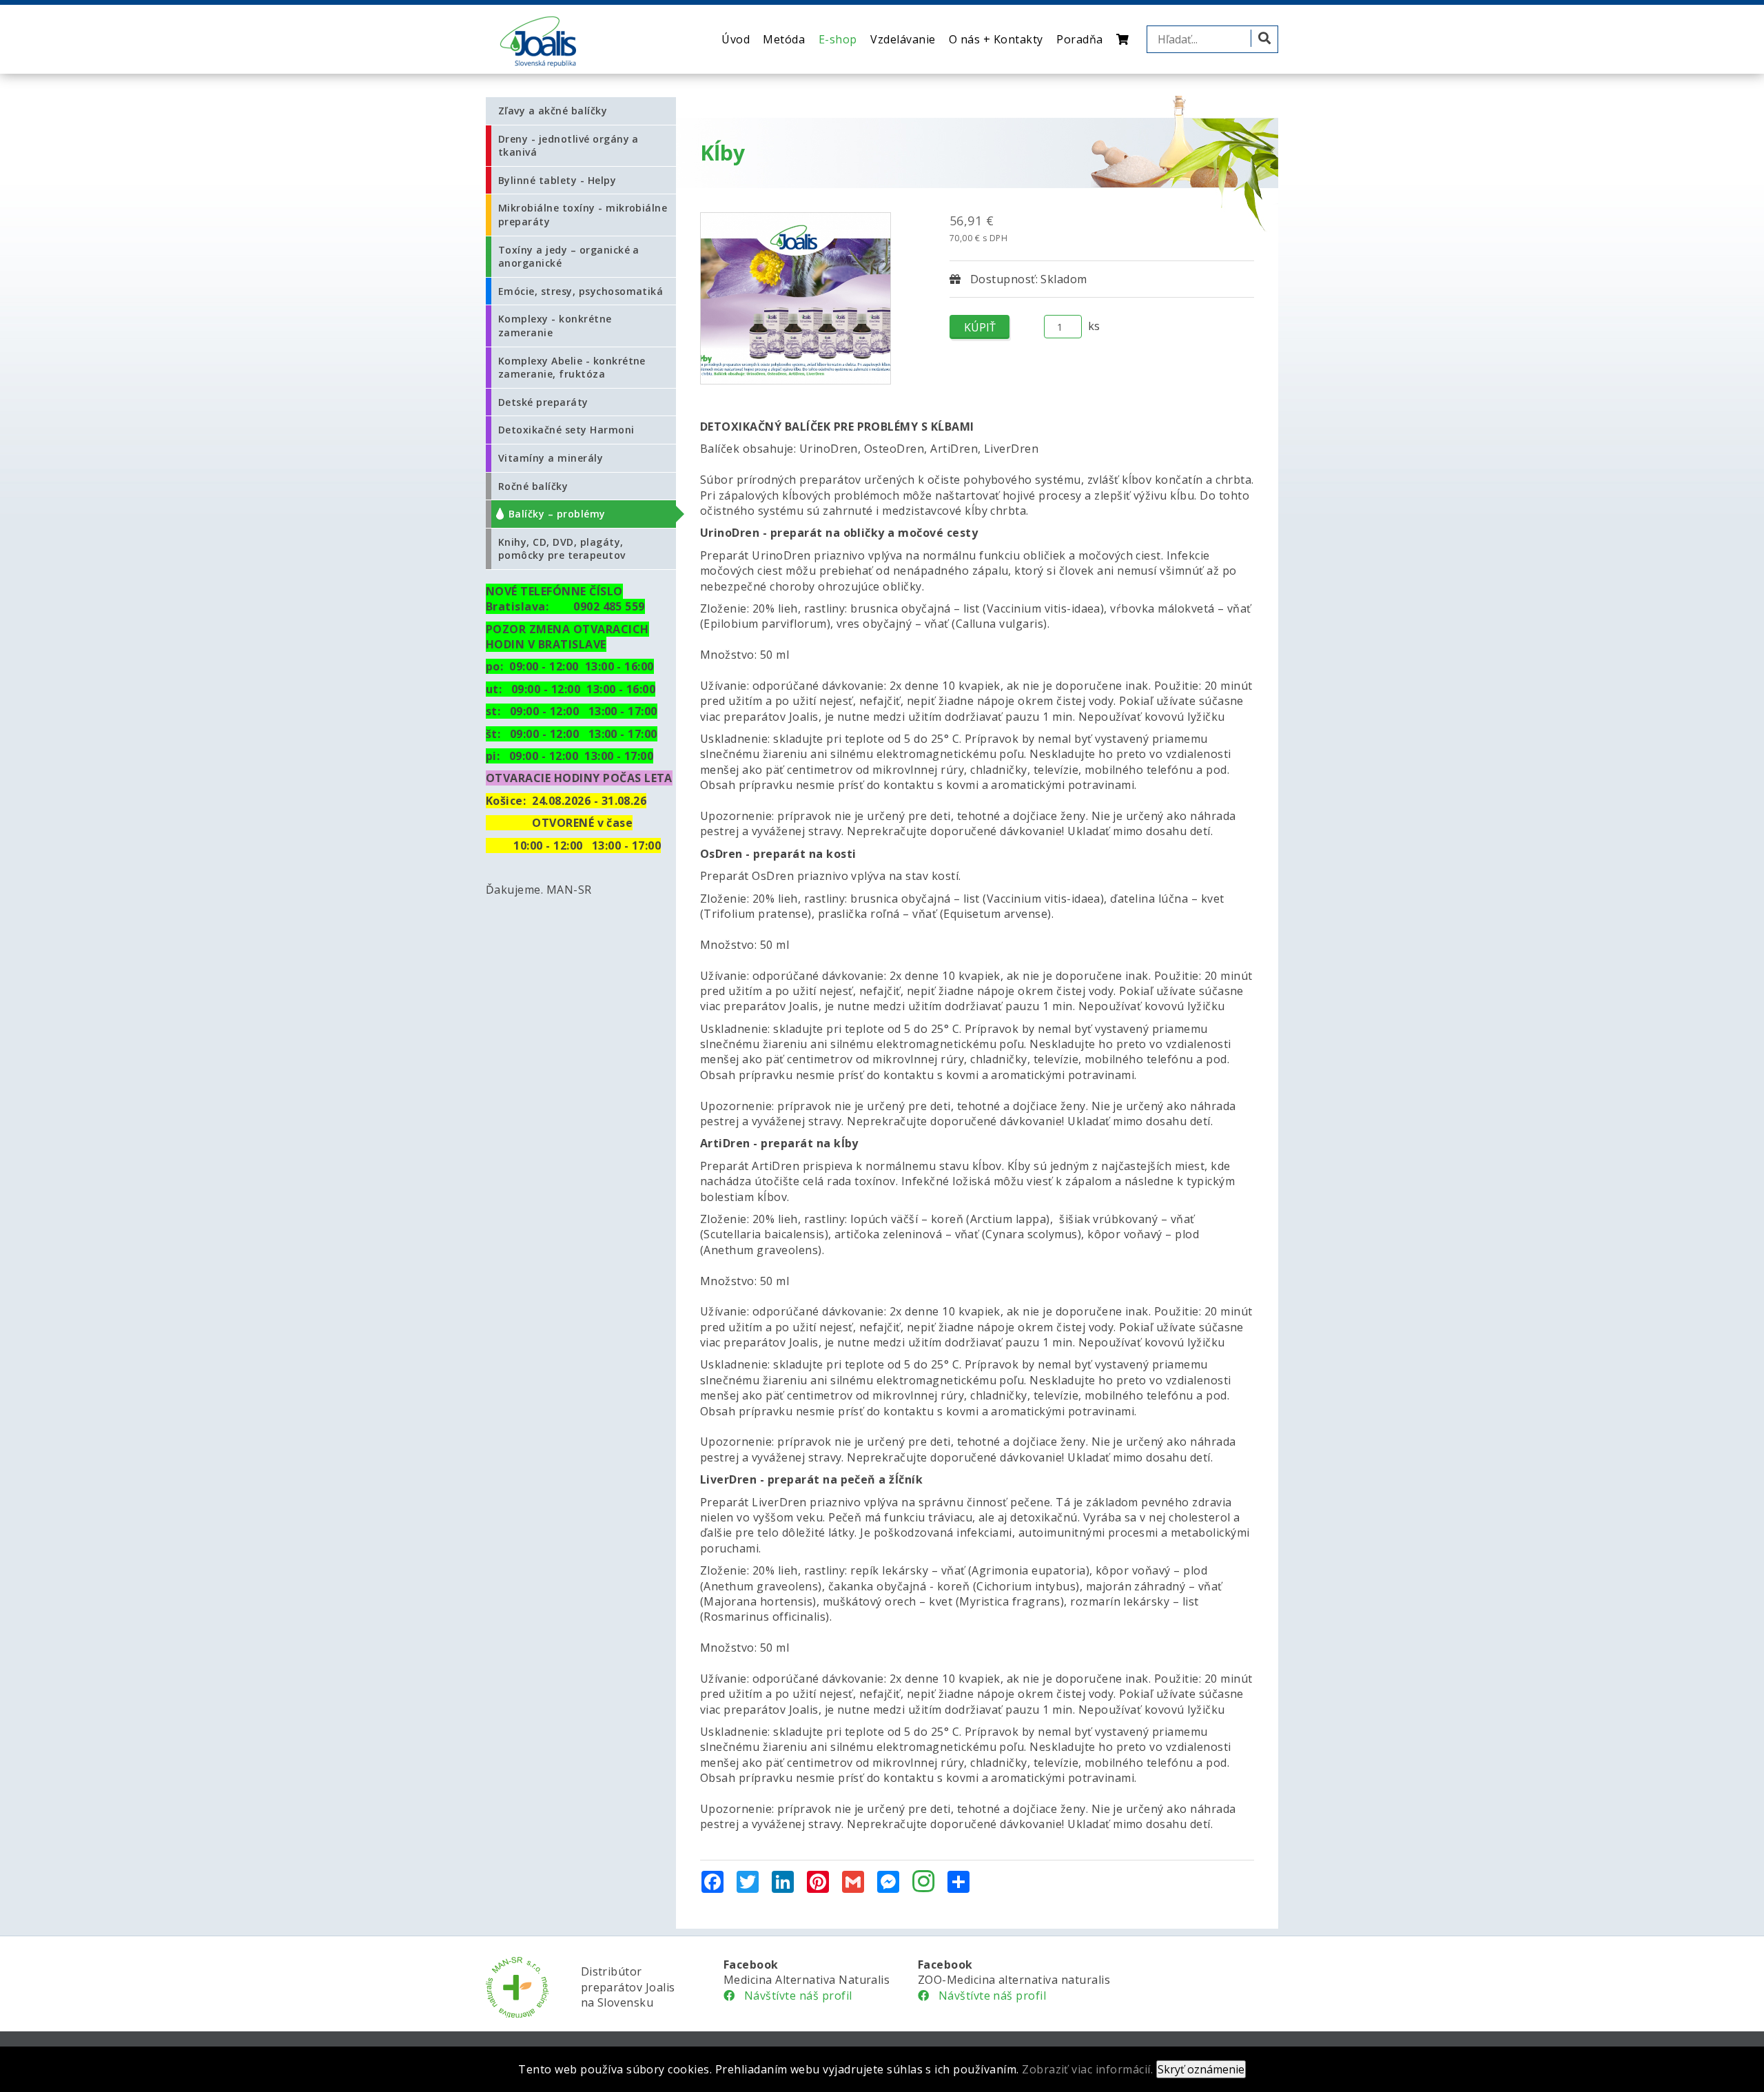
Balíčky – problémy (557, 514)
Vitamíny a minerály (551, 458)
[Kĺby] (796, 298)
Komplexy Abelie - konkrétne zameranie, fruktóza (572, 368)
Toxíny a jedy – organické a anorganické (569, 257)
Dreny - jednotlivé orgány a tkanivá (568, 146)
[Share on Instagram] (923, 1883)
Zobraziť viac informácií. (1087, 2069)
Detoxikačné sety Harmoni (566, 430)
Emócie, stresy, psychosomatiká (581, 291)
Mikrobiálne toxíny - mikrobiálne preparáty (583, 215)
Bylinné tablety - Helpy (557, 180)
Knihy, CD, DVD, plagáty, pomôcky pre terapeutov (562, 549)
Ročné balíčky (533, 486)
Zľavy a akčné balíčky (553, 111)
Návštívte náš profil (793, 1996)
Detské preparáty (543, 402)
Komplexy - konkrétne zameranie (555, 326)
